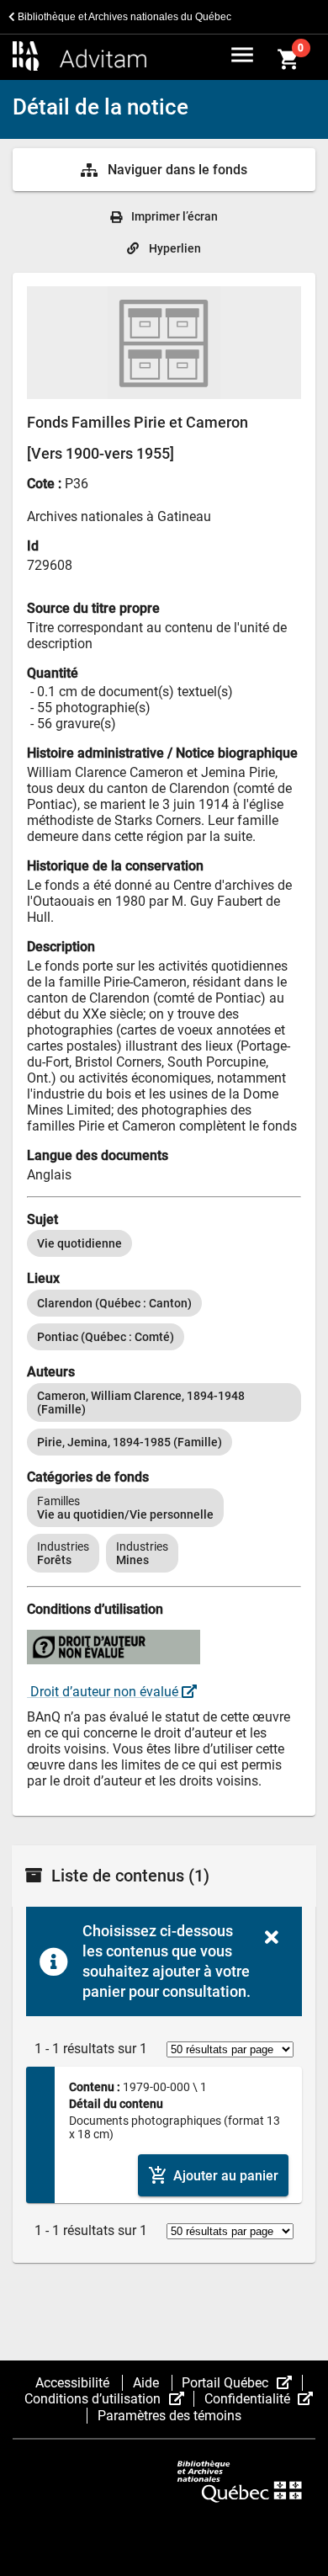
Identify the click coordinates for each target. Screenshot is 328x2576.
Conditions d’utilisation (109, 2399)
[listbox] (164, 1243)
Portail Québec (242, 2383)
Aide (148, 2383)
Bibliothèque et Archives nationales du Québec (123, 17)
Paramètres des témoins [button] (169, 2416)
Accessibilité (74, 2383)
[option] (79, 1243)
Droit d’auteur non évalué (104, 1692)
